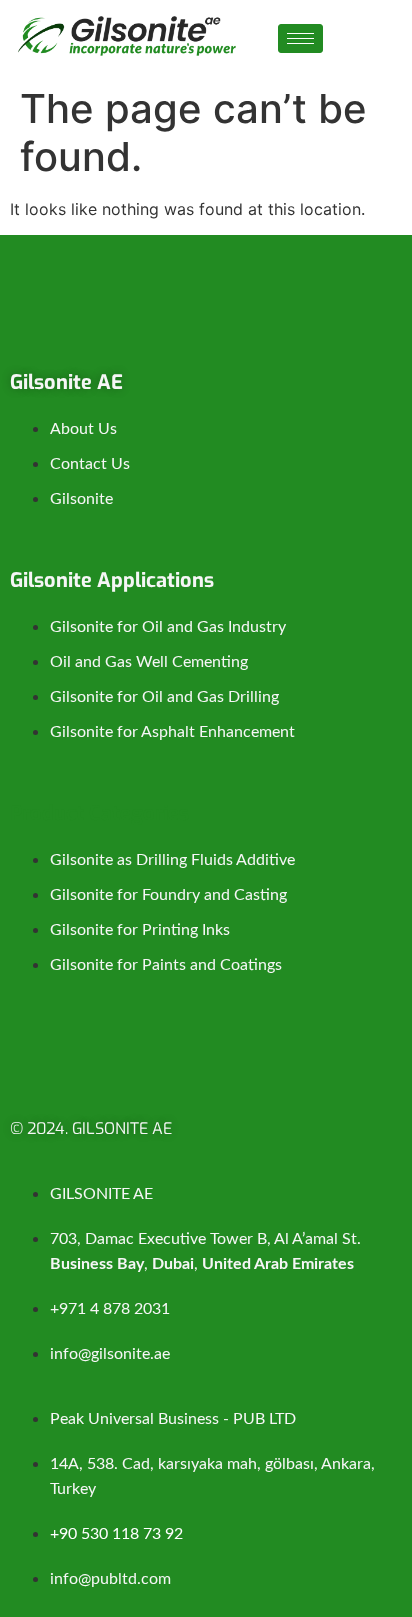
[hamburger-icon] (300, 38)
